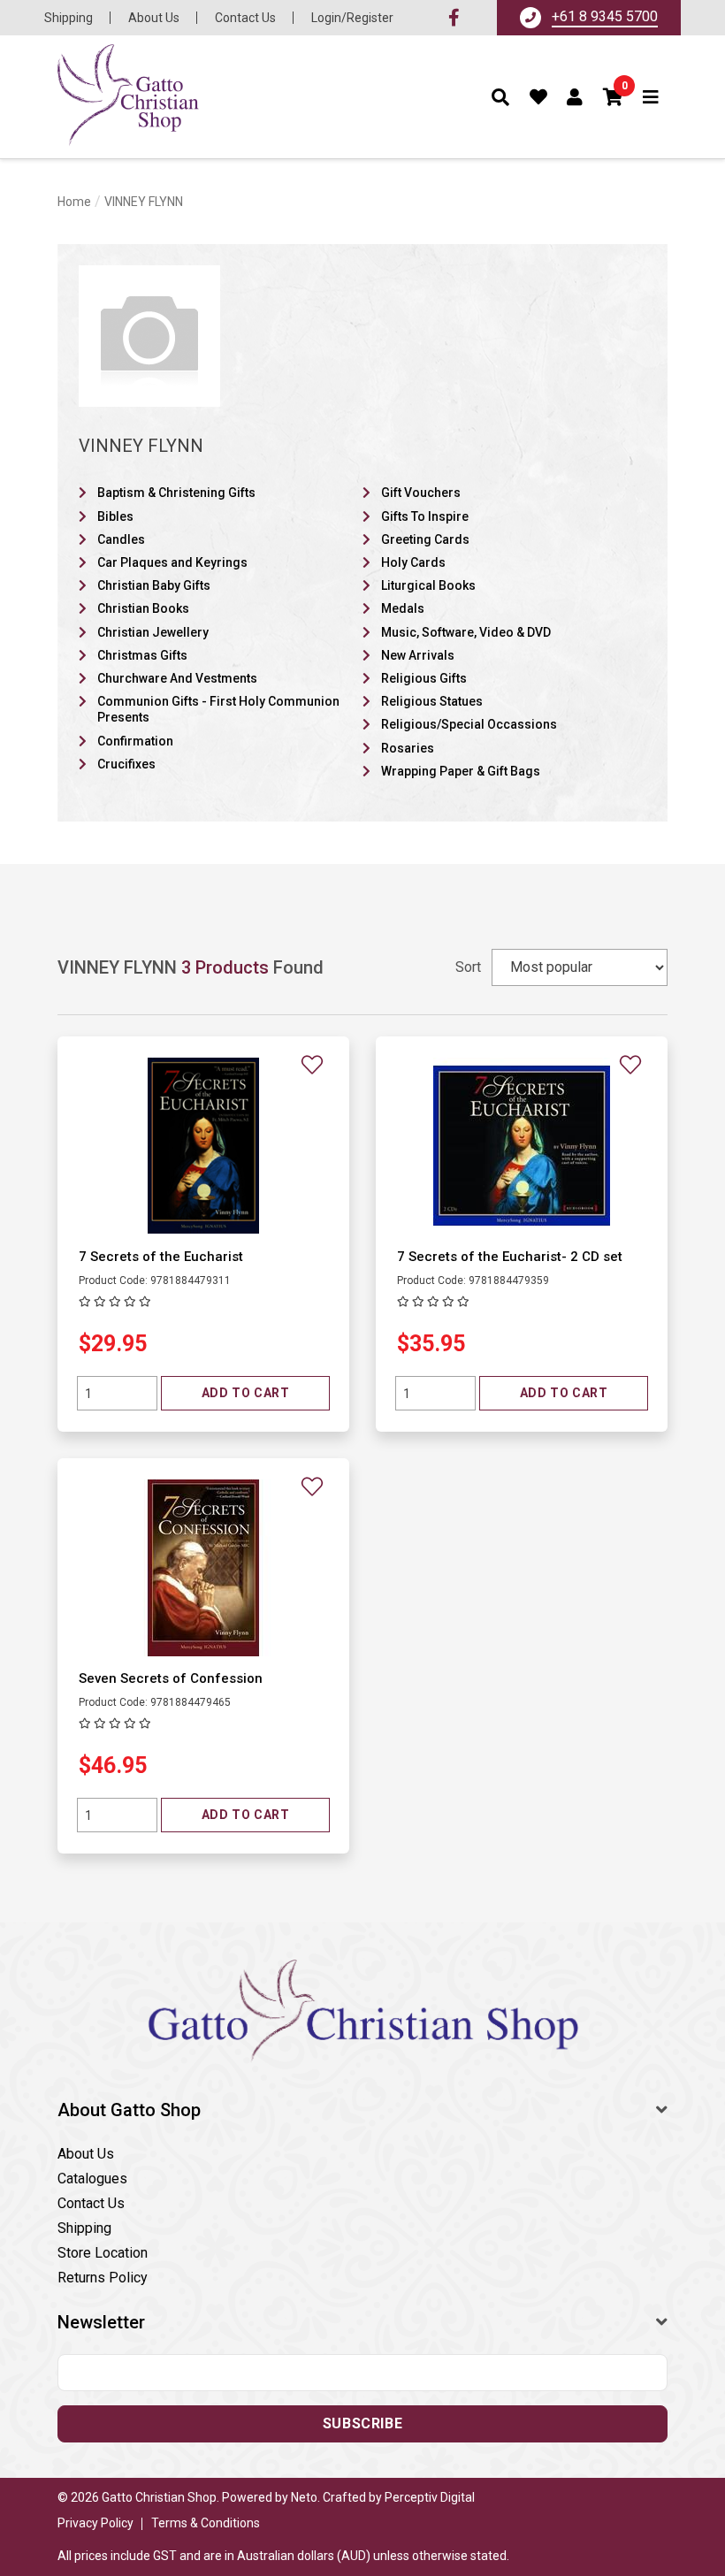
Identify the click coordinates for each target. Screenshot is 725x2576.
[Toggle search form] (501, 97)
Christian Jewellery (153, 632)
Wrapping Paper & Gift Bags (461, 771)
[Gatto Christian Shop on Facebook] (454, 18)
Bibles (115, 516)
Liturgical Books (428, 585)
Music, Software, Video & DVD (466, 632)
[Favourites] (539, 97)
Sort (468, 967)
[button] (614, 97)
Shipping (69, 18)
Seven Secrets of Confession (171, 1678)
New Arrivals (418, 655)
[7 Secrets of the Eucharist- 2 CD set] (522, 1145)
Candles (121, 539)
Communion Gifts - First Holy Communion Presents (218, 709)
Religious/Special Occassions (469, 724)
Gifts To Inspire (425, 516)
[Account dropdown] (575, 97)
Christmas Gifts (142, 655)
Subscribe (362, 2423)
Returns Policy (103, 2278)
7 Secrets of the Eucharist (161, 1257)
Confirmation (135, 741)
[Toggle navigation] (651, 97)
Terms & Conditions (206, 2523)
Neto (304, 2497)
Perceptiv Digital (430, 2497)
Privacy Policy (95, 2523)
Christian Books (143, 608)
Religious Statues (432, 701)
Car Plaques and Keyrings (172, 562)
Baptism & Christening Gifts (176, 493)
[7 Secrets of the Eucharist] (203, 1145)
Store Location (103, 2253)
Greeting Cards (425, 539)
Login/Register (352, 18)
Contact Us (245, 18)
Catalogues (92, 2179)
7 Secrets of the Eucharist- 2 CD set (510, 1257)
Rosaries (408, 748)
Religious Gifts (424, 678)
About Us (154, 18)
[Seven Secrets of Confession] (203, 1567)
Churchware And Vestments (177, 678)
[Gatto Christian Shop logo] (128, 97)
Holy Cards (413, 562)
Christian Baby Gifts (154, 585)
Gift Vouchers (421, 493)
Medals (403, 608)
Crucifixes (126, 764)
